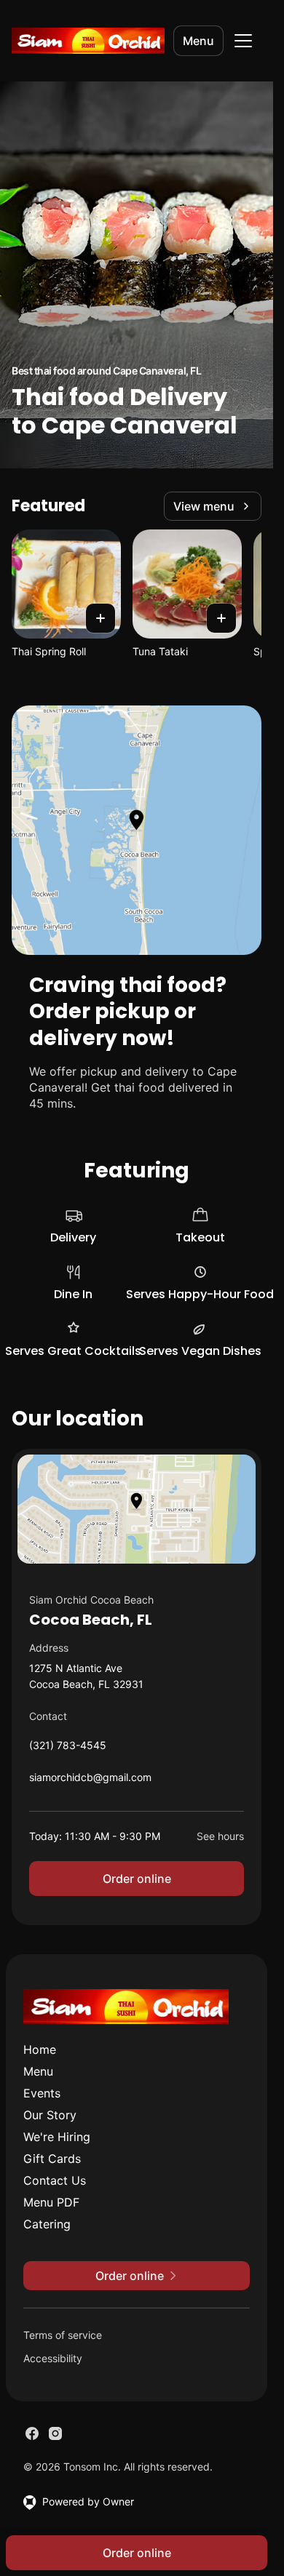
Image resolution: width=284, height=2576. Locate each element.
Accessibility (53, 2358)
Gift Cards (52, 2159)
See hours (220, 1836)
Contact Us (55, 2180)
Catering (47, 2224)
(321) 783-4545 (68, 1749)
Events (42, 2093)
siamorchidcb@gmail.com (90, 1781)
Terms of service (63, 2335)
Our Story (50, 2115)
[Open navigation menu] (243, 41)
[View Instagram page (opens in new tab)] (55, 2433)
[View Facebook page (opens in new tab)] (32, 2433)
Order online (137, 1879)
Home (40, 2049)
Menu (198, 41)
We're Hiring (57, 2137)
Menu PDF (51, 2202)
